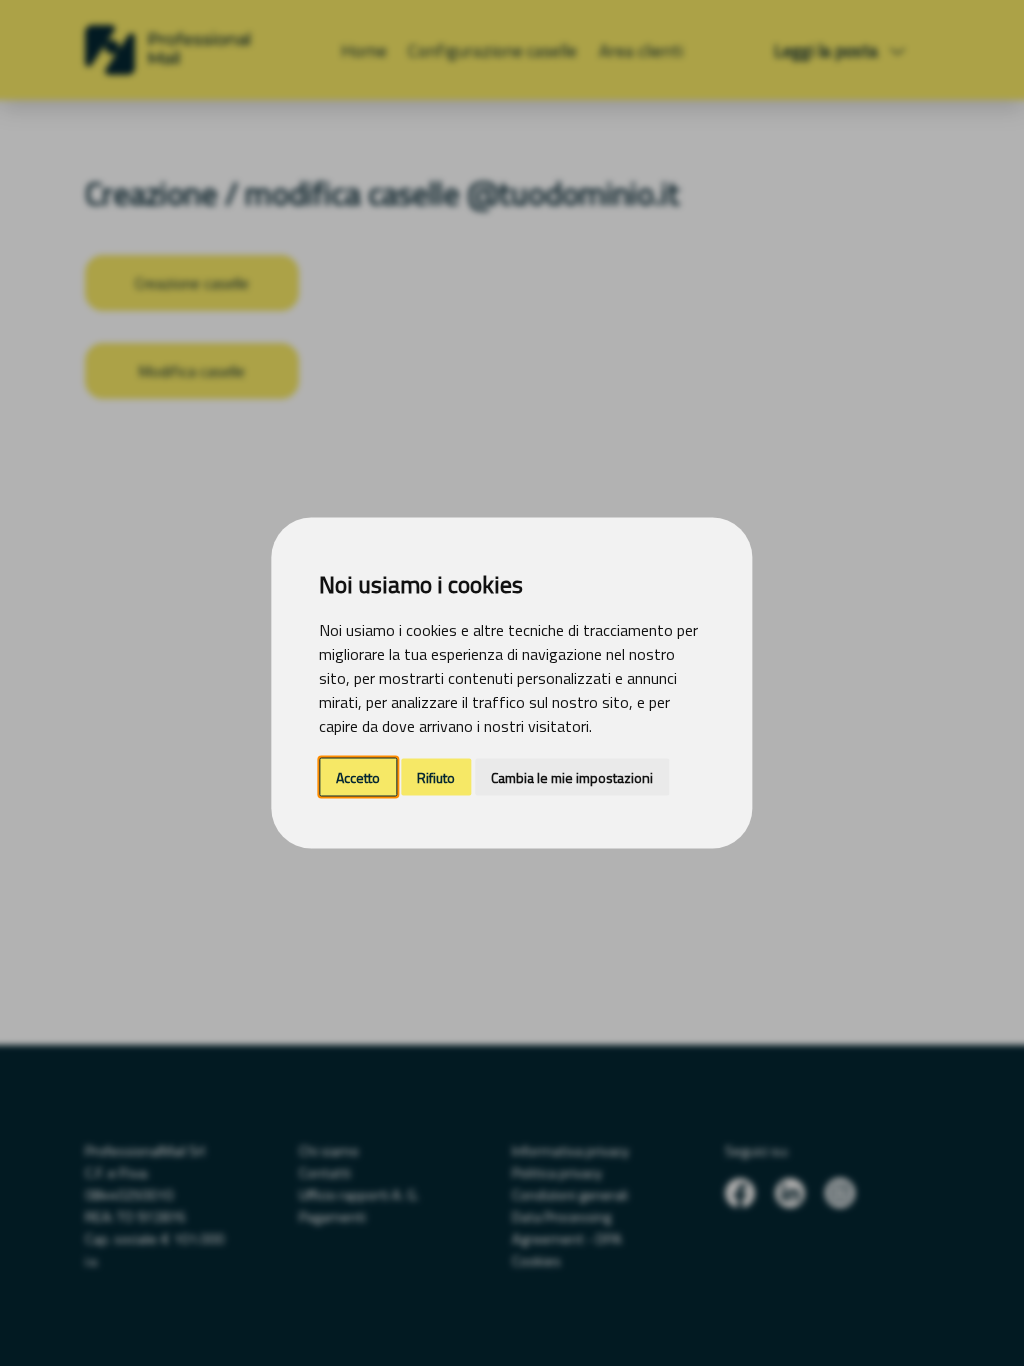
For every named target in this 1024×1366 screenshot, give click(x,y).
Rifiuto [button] (436, 777)
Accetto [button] (358, 777)
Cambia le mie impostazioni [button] (572, 777)
